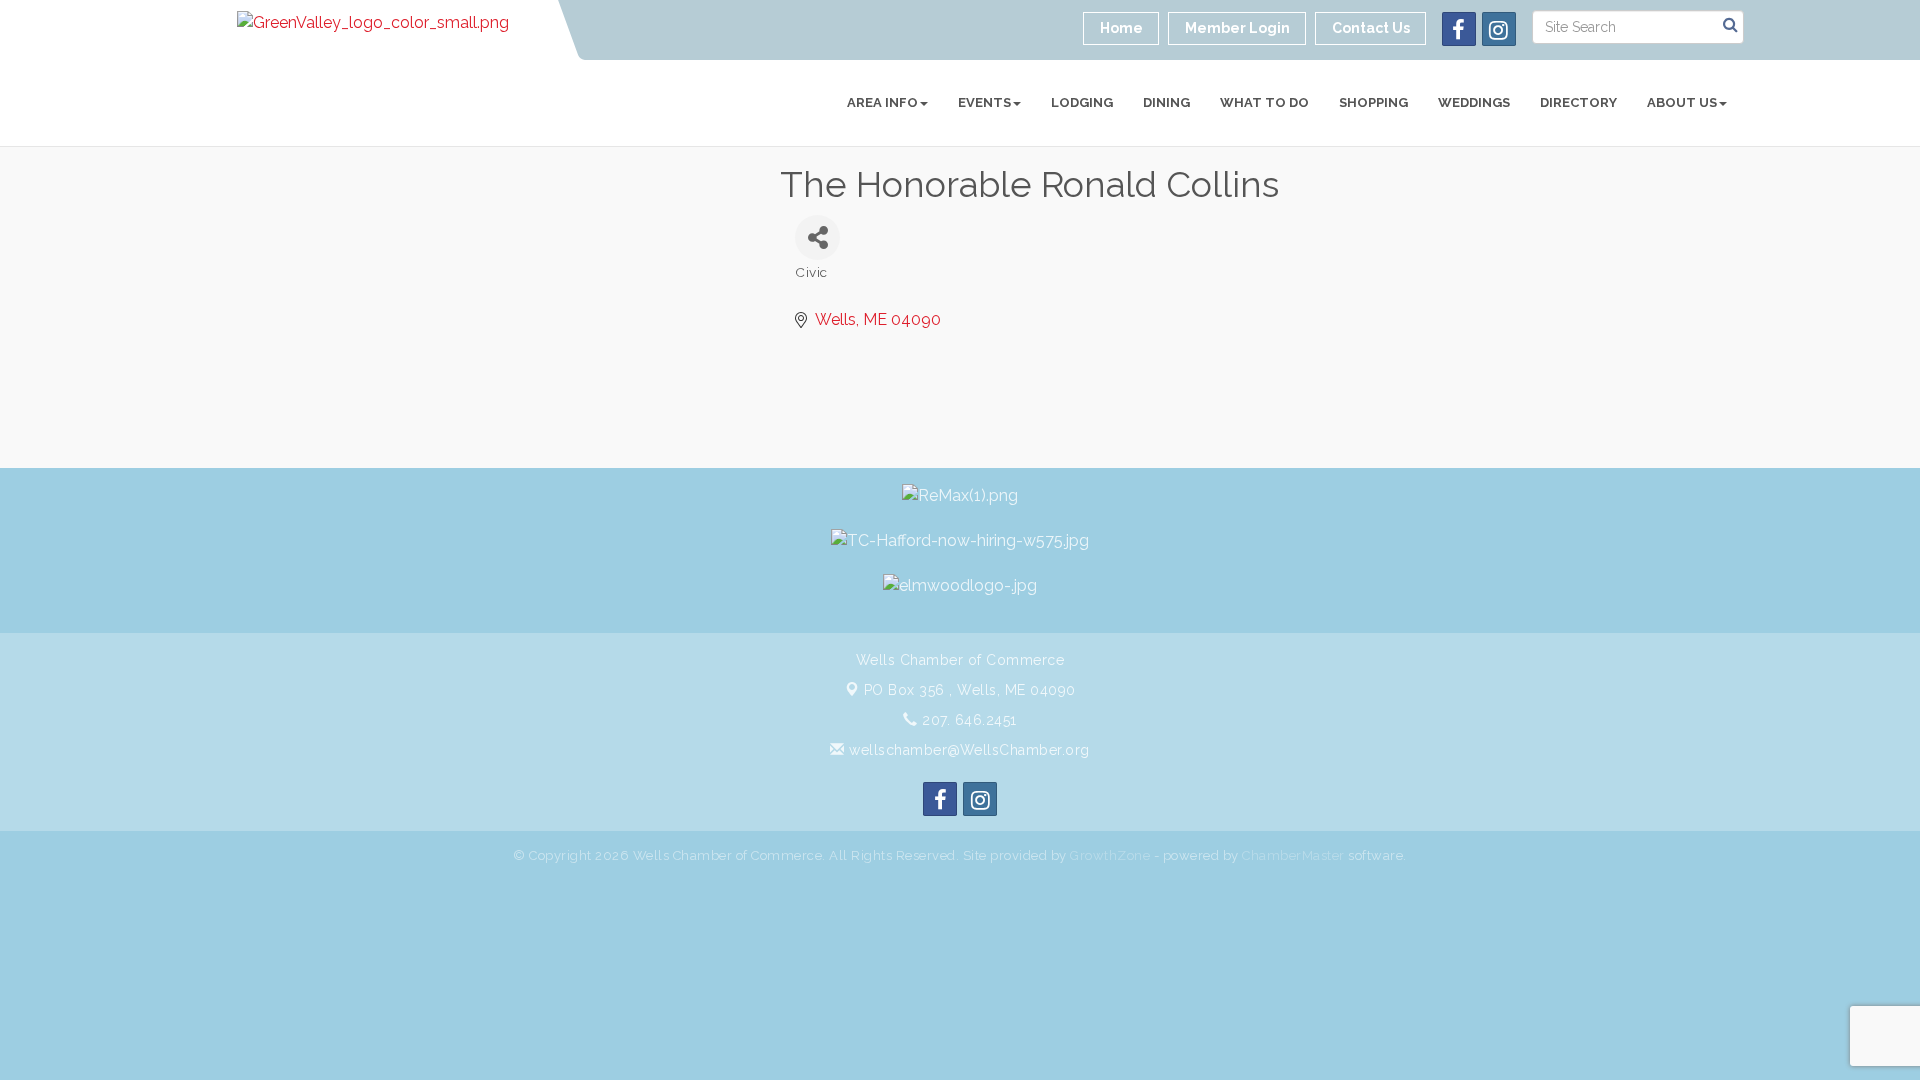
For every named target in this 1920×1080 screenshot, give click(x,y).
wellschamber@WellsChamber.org (967, 750)
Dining (1166, 102)
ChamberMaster (1293, 855)
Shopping (1373, 102)
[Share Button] (817, 237)
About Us (1682, 102)
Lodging (1082, 102)
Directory (1578, 102)
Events (984, 102)
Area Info (882, 102)
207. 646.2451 (967, 720)
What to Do (1264, 102)
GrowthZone (1110, 855)
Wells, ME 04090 (970, 690)
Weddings (1474, 102)
